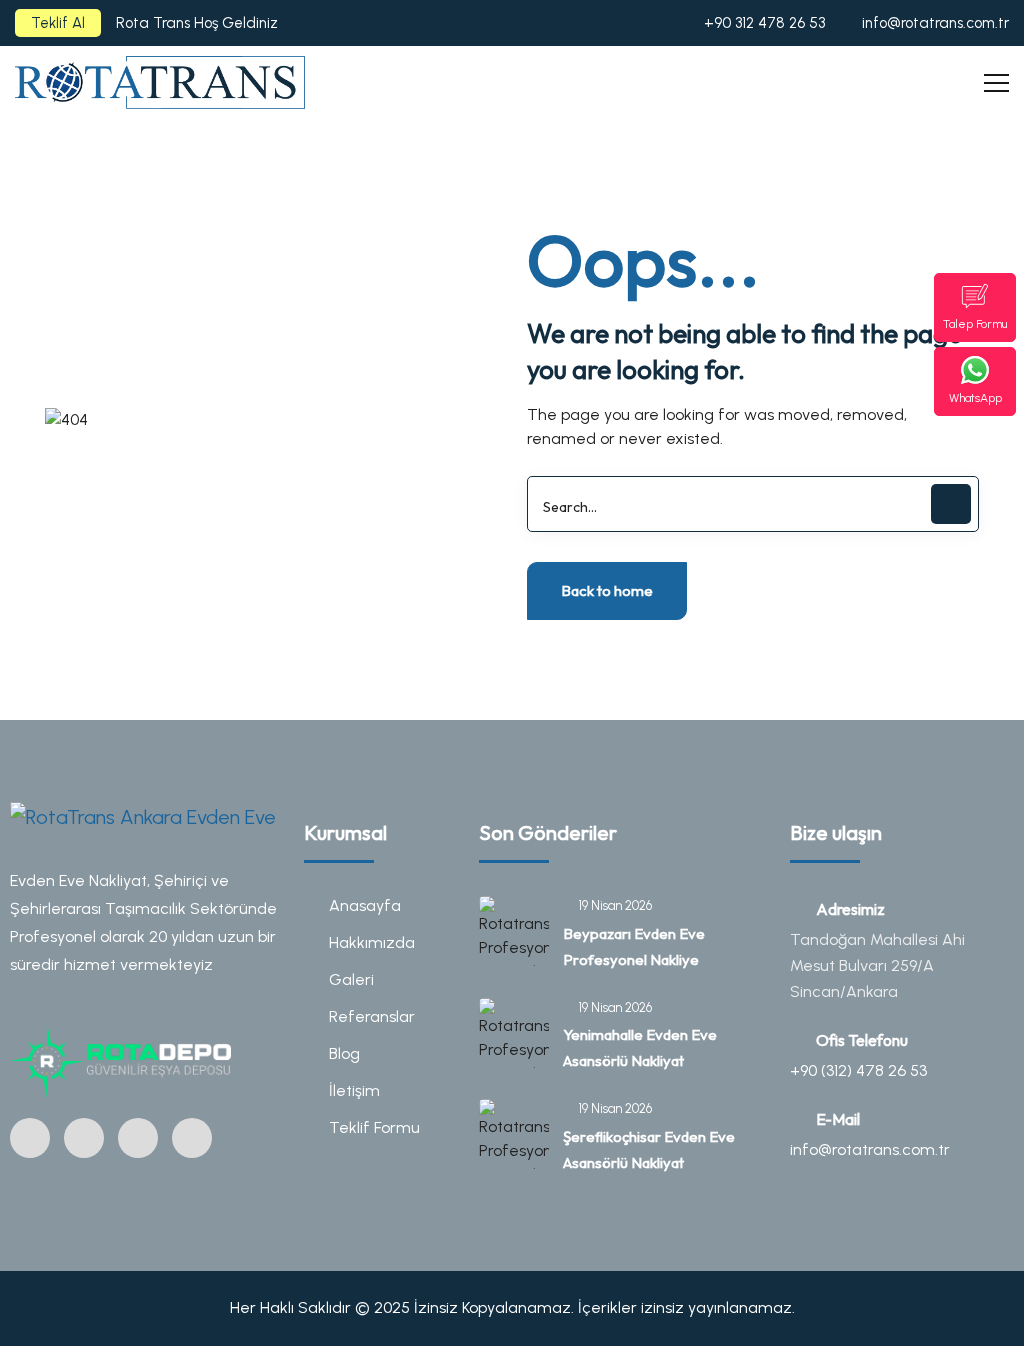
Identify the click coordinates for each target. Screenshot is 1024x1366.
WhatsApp (975, 398)
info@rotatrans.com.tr (935, 23)
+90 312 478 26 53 (764, 23)
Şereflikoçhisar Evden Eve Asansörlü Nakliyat (649, 1149)
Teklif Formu (374, 1127)
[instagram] (30, 1138)
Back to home (607, 590)
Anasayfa (365, 905)
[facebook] (84, 1138)
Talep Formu (975, 324)
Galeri (351, 979)
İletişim (354, 1090)
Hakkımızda (372, 942)
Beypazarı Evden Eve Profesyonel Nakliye (634, 946)
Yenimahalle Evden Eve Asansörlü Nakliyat (640, 1047)
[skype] (192, 1138)
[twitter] (138, 1138)
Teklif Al (58, 23)
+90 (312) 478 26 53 (858, 1070)
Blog (344, 1053)
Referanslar (372, 1016)
